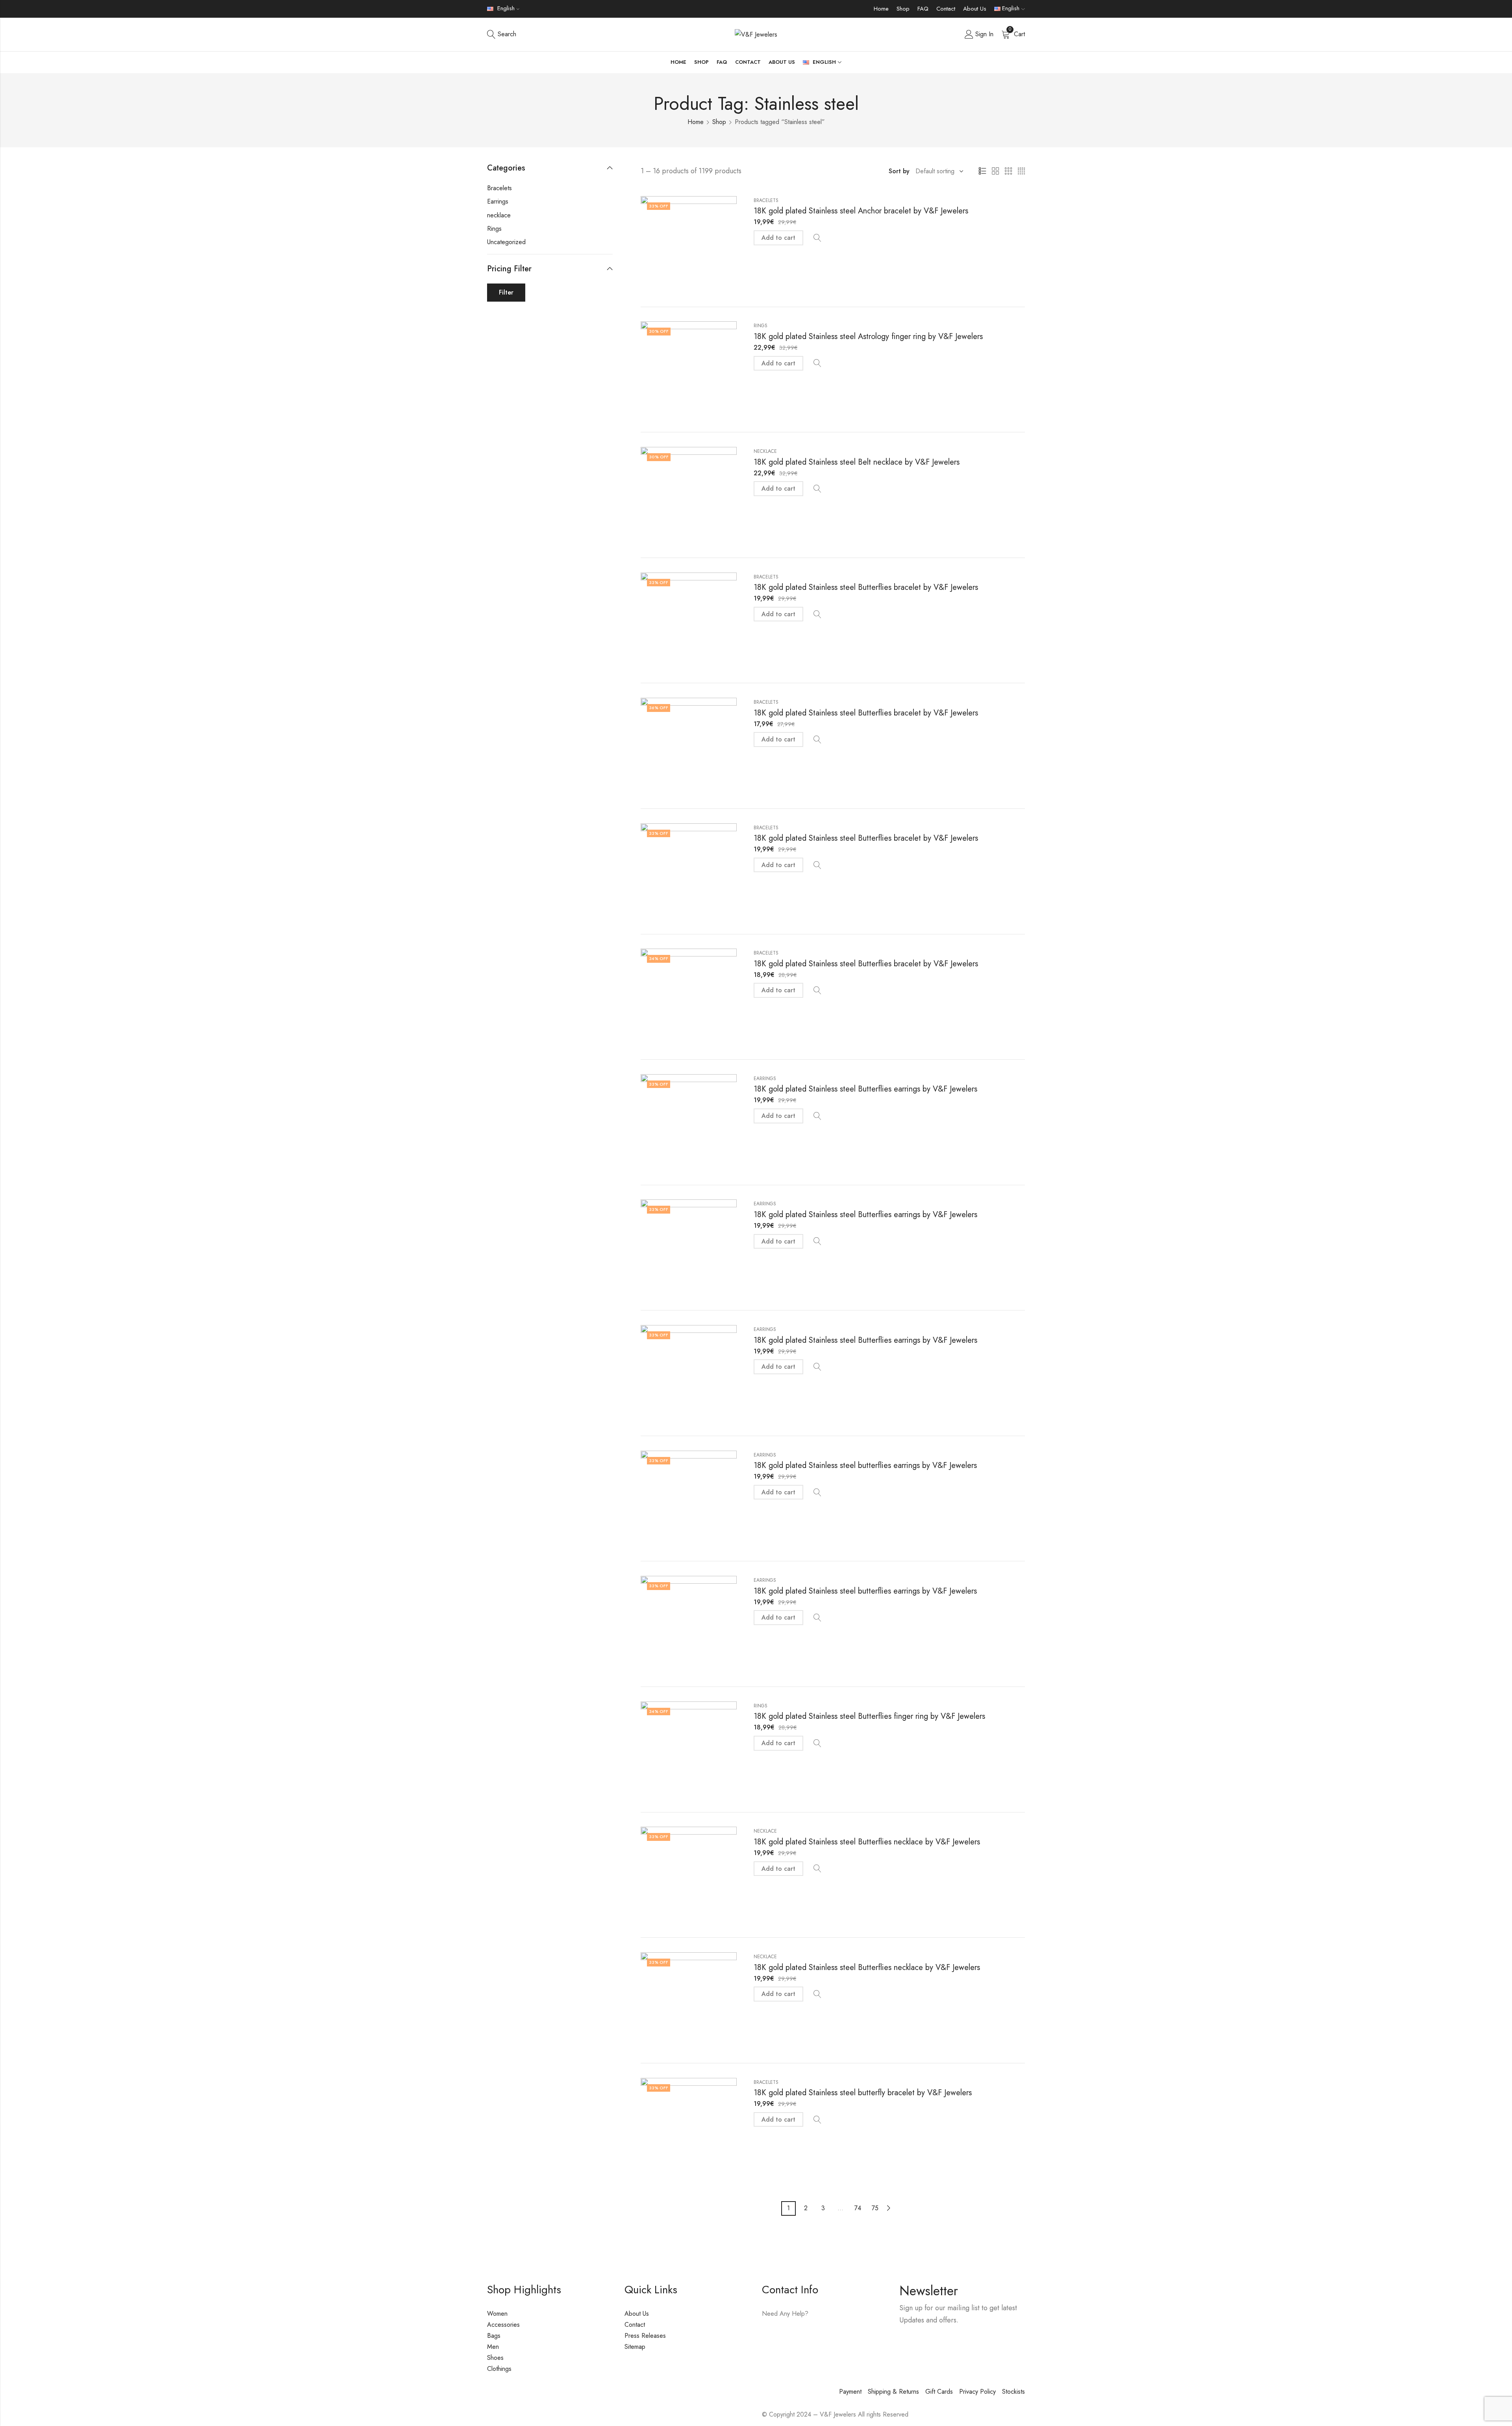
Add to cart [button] (778, 238)
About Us (975, 9)
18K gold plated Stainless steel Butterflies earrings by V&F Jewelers (865, 1089)
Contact (946, 9)
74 (858, 2208)
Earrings (765, 1079)
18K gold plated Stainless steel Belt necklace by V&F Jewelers (857, 462)
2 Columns (995, 171)
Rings (761, 326)
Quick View (817, 238)
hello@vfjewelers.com (810, 2336)
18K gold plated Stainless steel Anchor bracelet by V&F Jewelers (861, 211)
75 (875, 2208)
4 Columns (1021, 171)
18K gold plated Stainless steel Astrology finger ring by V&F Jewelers (868, 336)
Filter (506, 292)
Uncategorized (506, 242)
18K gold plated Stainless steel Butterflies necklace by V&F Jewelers (867, 1842)
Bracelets (766, 200)
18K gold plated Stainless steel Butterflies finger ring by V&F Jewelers (869, 1716)
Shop (903, 9)
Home (881, 9)
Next (889, 2208)
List (982, 171)
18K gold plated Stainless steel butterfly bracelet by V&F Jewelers (863, 2093)
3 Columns (1008, 171)
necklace (765, 451)
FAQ (923, 9)
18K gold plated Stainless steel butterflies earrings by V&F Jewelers (865, 1465)
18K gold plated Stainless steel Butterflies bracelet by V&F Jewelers (866, 587)
